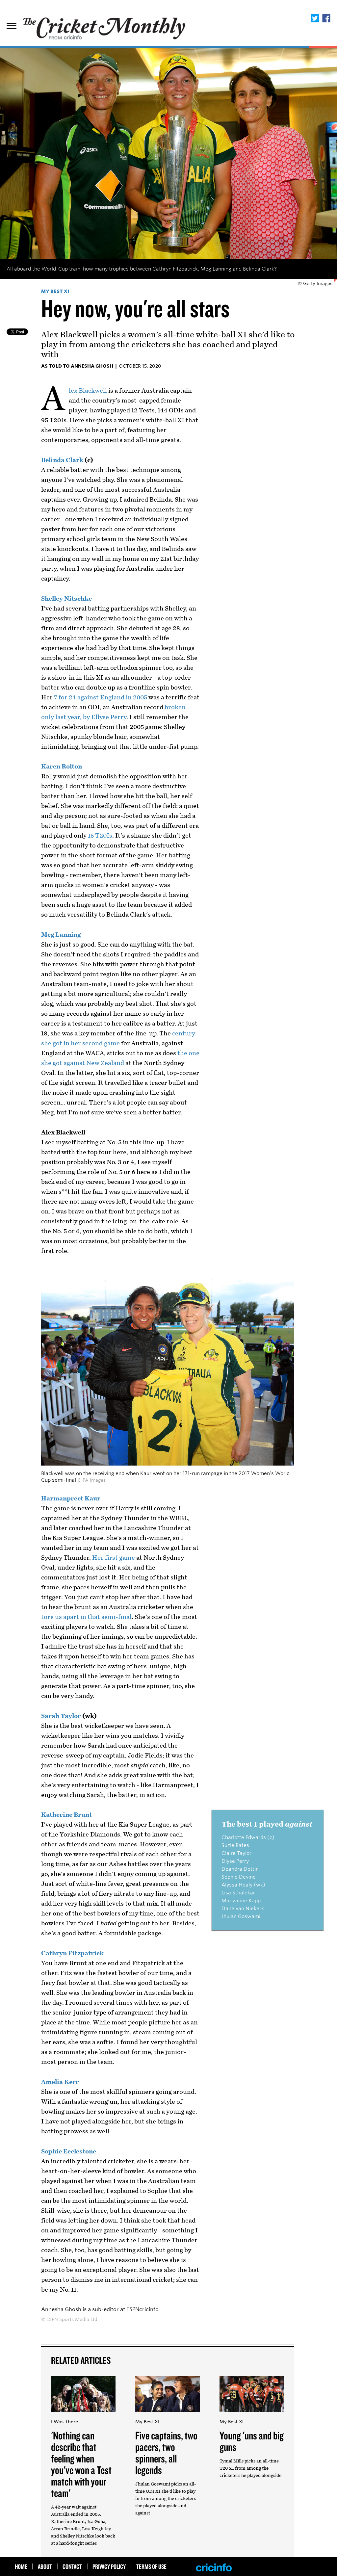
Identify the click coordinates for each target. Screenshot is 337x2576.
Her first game (114, 1558)
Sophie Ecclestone (69, 2151)
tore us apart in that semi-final (86, 1617)
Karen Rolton (62, 767)
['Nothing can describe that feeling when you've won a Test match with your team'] (83, 2415)
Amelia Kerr (60, 2082)
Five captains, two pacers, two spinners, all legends (166, 2452)
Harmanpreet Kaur (71, 1498)
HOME (21, 2566)
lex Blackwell (88, 391)
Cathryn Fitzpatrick (72, 1953)
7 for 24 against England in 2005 (101, 697)
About (45, 2566)
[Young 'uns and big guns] (252, 2415)
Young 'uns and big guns (252, 2441)
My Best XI (55, 291)
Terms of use (151, 2566)
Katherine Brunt (66, 1815)
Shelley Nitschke (66, 599)
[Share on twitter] (315, 19)
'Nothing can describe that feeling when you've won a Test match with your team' (81, 2464)
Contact (72, 2566)
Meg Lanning (61, 935)
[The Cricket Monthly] (105, 25)
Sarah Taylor (61, 1716)
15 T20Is (100, 836)
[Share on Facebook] (326, 19)
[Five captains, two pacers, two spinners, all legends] (168, 2415)
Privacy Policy (109, 2566)
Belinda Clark (62, 460)
